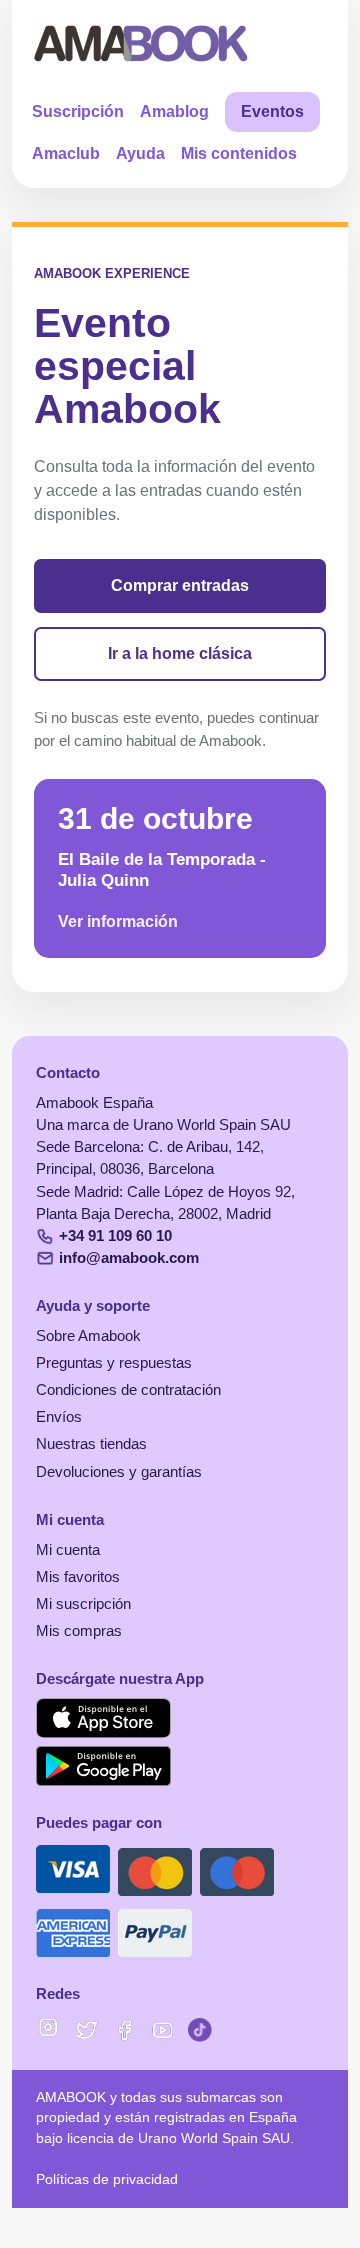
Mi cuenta (68, 1550)
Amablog (174, 111)
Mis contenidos (239, 153)
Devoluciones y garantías (119, 1472)
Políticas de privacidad (107, 2179)
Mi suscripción (83, 1604)
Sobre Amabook (88, 1336)
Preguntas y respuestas (114, 1363)
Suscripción (78, 111)
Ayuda (140, 153)
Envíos (59, 1417)
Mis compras (79, 1631)
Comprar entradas (180, 585)
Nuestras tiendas (91, 1444)
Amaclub (66, 153)
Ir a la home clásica (180, 653)
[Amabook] (141, 43)
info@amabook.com (129, 1258)
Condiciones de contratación (128, 1390)
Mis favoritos (78, 1577)
